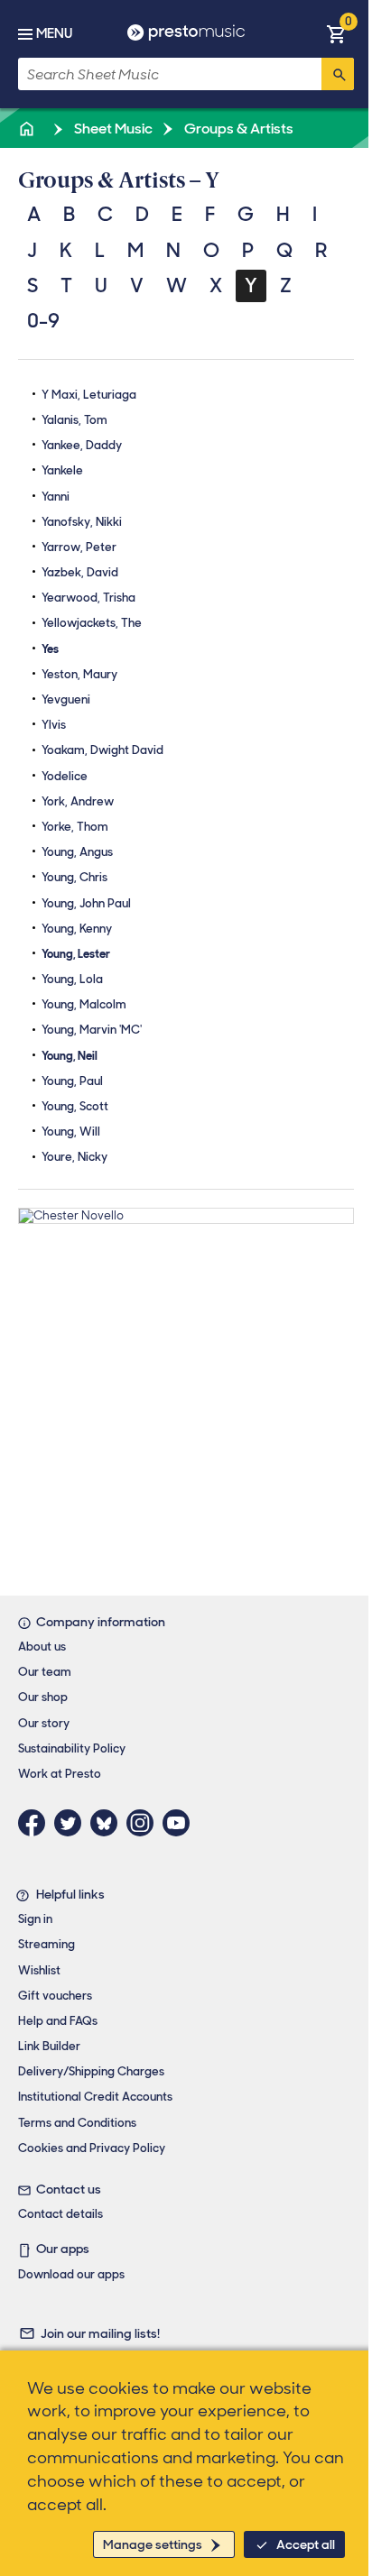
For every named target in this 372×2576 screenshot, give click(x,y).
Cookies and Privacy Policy (92, 2148)
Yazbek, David (80, 572)
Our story (44, 1723)
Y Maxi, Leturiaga (89, 395)
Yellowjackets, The (92, 623)
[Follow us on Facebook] (36, 1823)
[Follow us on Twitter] (72, 1823)
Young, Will (71, 1132)
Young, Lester (76, 954)
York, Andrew (78, 801)
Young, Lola (72, 979)
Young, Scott (75, 1106)
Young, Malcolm (84, 1004)
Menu (54, 33)
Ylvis (54, 725)
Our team (45, 1672)
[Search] (338, 74)
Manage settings (153, 2544)
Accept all (306, 2544)
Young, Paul (72, 1081)
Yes (50, 649)
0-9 (43, 321)
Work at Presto (60, 1774)
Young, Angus (77, 852)
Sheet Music (112, 129)
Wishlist (39, 1970)
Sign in (35, 1919)
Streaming (46, 1944)
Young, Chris (74, 877)
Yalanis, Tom (74, 420)
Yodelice (65, 776)
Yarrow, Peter (79, 547)
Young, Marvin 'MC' (92, 1030)
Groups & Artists (237, 129)
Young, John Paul (86, 903)
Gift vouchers (55, 1996)
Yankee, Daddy (82, 445)
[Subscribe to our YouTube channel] (181, 1823)
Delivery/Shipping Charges (91, 2071)
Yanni (56, 497)
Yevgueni (66, 699)
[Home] (28, 129)
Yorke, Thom (75, 827)
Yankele (62, 470)
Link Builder (49, 2046)
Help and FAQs (58, 2021)
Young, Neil (70, 1056)
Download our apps (71, 2274)
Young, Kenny (77, 929)
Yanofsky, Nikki (82, 522)
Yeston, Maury (79, 674)
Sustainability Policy (72, 1748)
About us (42, 1647)
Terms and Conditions (77, 2123)
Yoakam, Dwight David (102, 750)
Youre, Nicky (74, 1157)
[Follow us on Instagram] (144, 1823)
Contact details (60, 2214)
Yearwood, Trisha (88, 598)
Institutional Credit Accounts (95, 2097)
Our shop (43, 1697)
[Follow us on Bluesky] (108, 1823)
